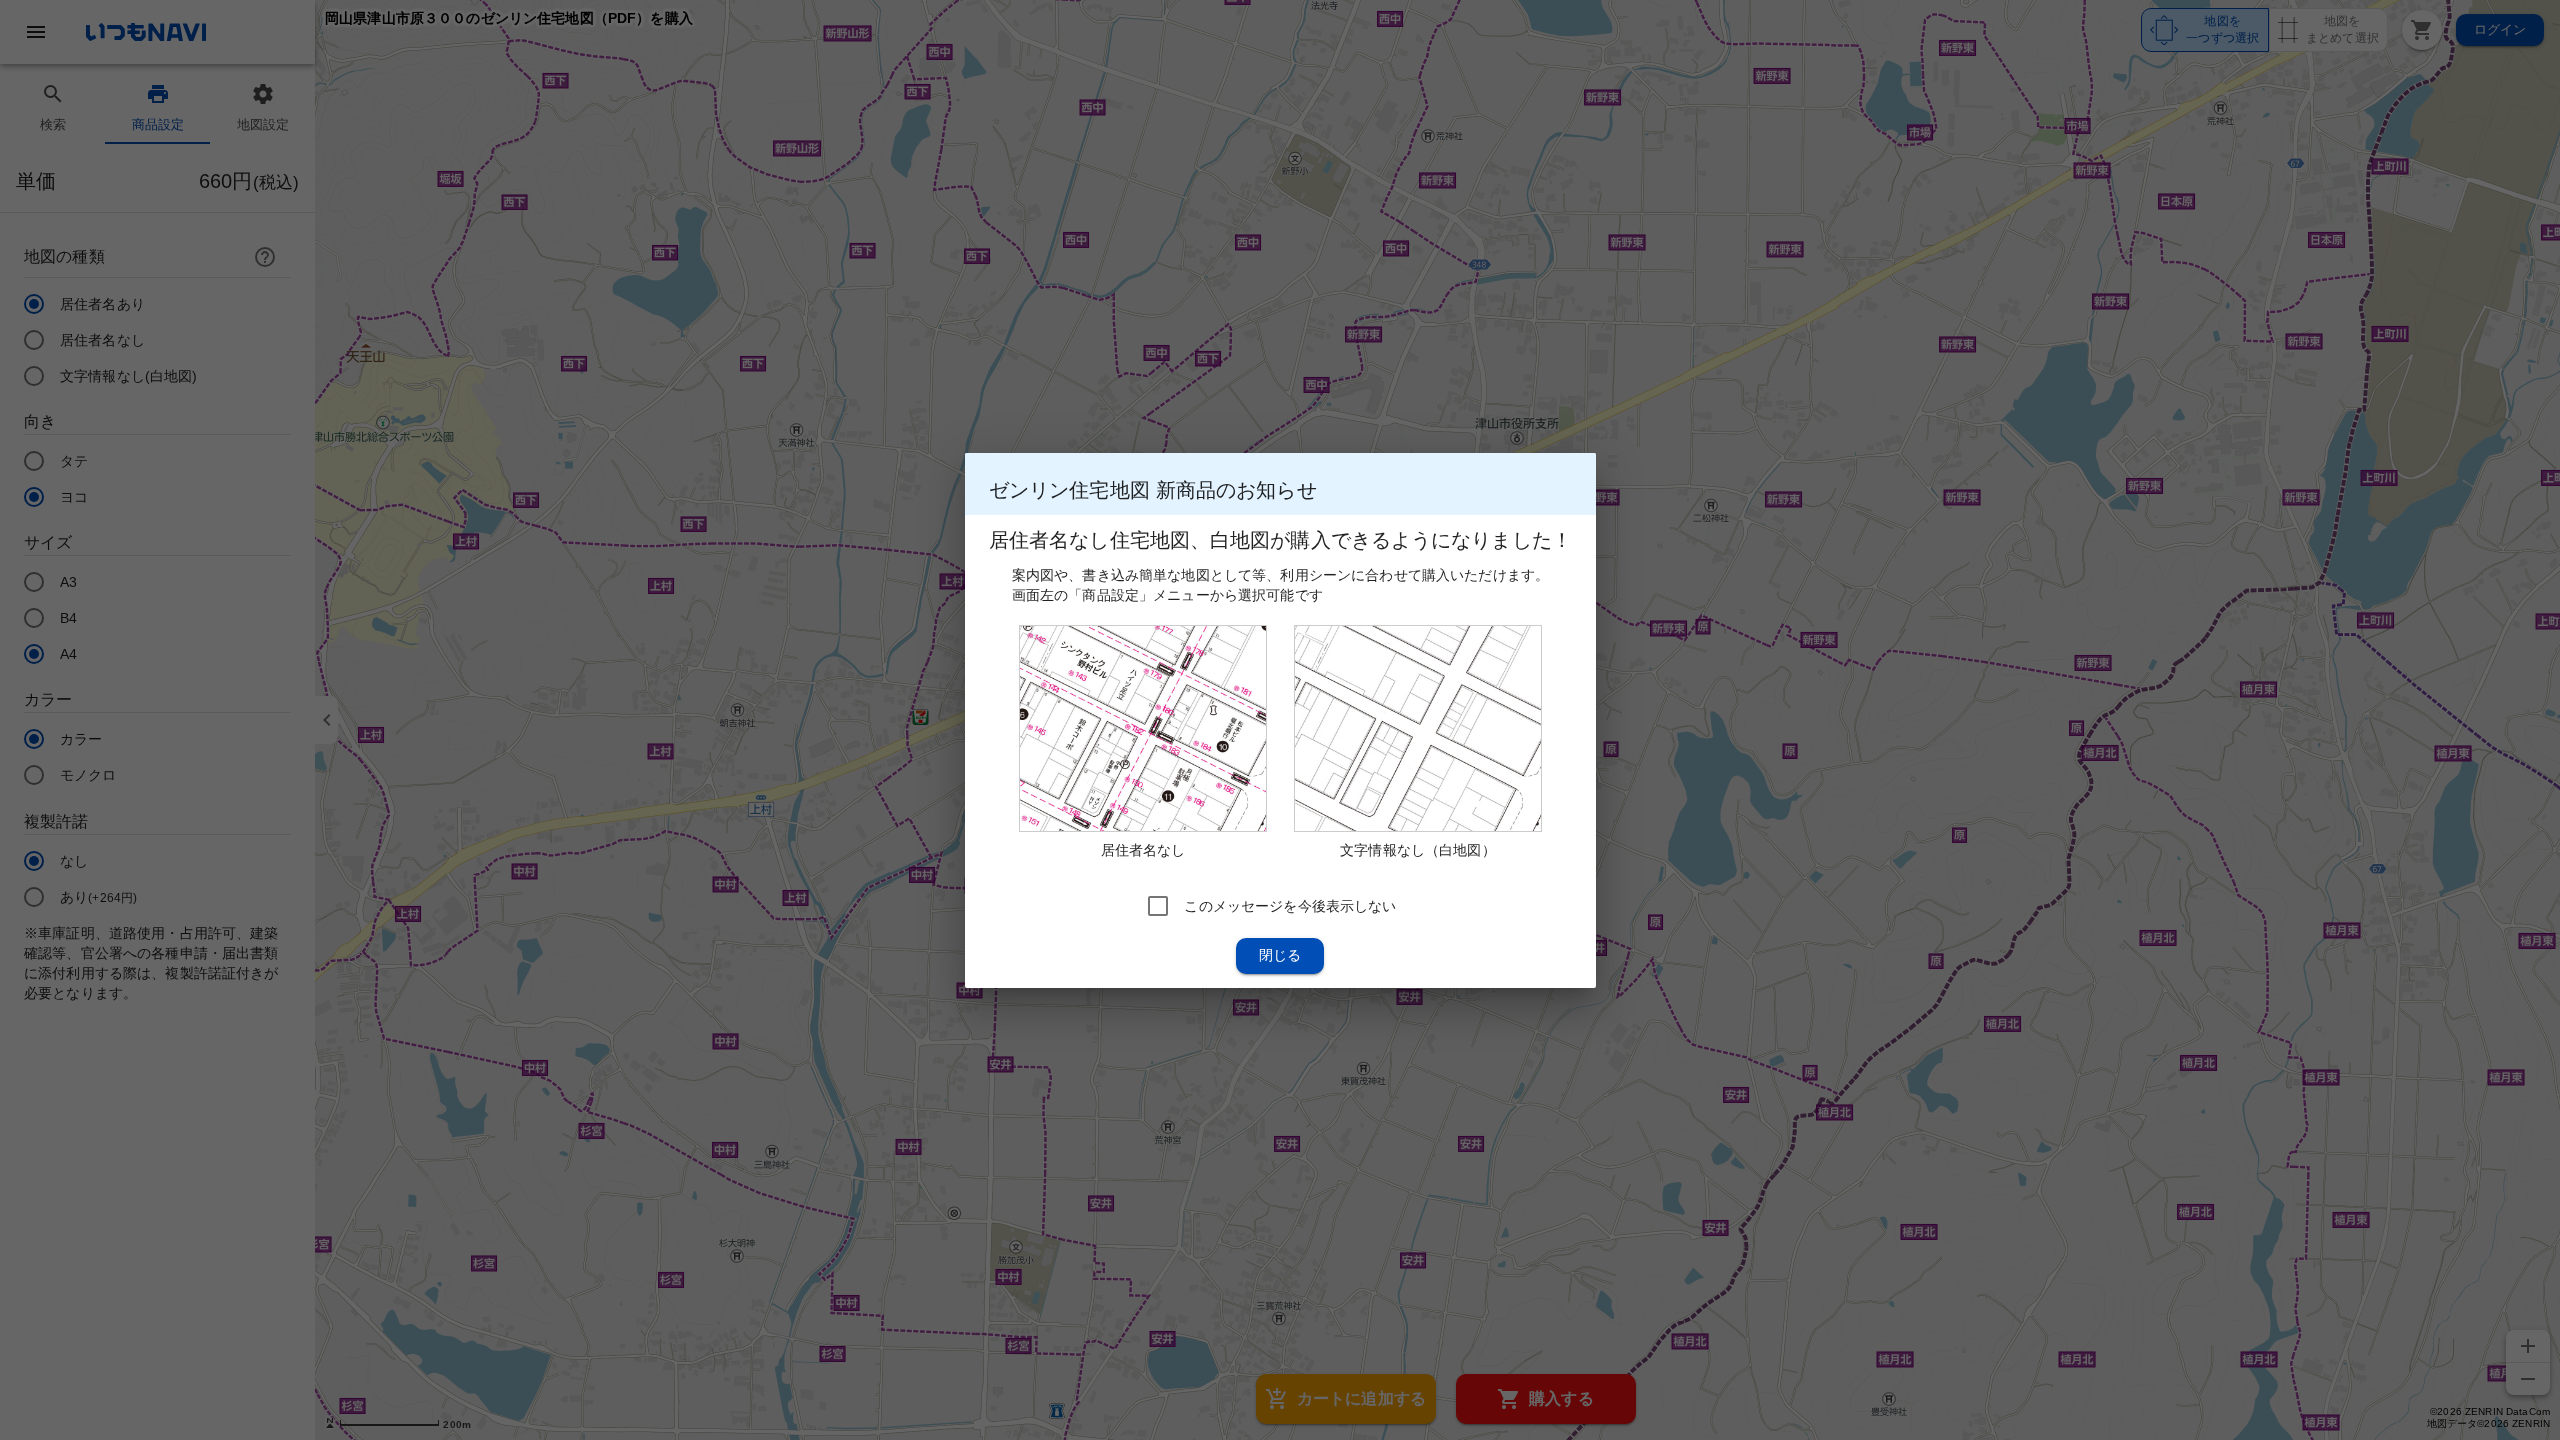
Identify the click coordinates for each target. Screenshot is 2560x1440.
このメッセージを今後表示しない (1290, 905)
